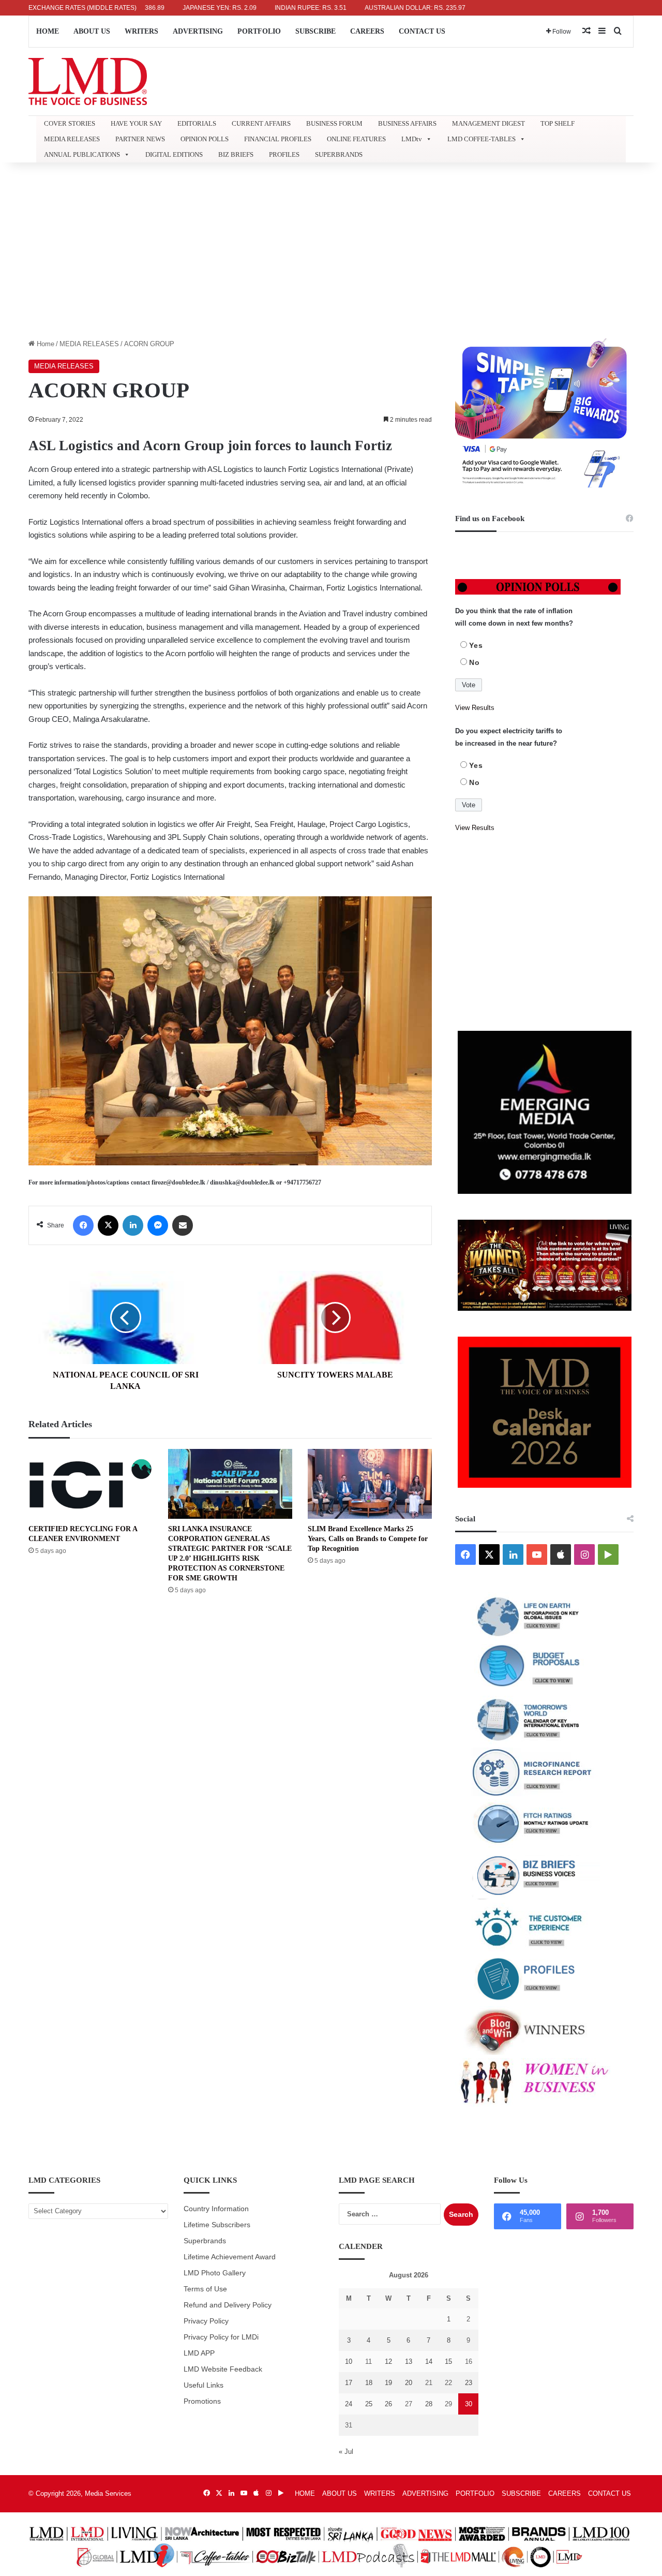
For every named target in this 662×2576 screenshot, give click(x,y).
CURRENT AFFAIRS (261, 123)
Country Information (216, 2209)
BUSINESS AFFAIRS (407, 123)
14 (429, 2362)
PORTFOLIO (259, 31)
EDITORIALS (197, 123)
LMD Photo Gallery (215, 2273)
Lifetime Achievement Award (230, 2257)
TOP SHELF (558, 123)
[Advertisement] (331, 250)
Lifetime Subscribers (217, 2225)
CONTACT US (422, 31)
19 (388, 2383)
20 (409, 2383)
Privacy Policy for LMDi (221, 2337)
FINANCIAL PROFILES (278, 139)
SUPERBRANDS (339, 154)
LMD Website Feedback (223, 2369)
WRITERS (141, 31)
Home (44, 344)
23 (469, 2383)
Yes (476, 645)
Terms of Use (205, 2289)
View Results (475, 708)
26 (388, 2404)
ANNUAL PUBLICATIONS (82, 154)
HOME (48, 31)
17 (349, 2383)
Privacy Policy (206, 2321)
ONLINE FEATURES (356, 139)
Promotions (202, 2401)
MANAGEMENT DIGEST (488, 123)
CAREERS (367, 31)
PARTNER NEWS (140, 139)
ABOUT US (92, 31)
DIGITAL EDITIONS (174, 154)
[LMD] (88, 82)
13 (409, 2362)
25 (369, 2404)
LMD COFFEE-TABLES (482, 139)
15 (448, 2362)
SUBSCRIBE (315, 31)
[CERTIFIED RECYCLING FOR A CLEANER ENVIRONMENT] (91, 1484)
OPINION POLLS (205, 139)
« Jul (346, 2452)
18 (369, 2383)
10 (349, 2362)
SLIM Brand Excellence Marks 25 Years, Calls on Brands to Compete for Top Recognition (368, 1539)
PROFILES (284, 154)
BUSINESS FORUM (334, 123)
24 (349, 2404)
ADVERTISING (198, 31)
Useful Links (204, 2385)
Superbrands (205, 2241)
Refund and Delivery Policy (228, 2305)
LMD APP (199, 2353)
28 (429, 2404)
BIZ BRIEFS (236, 154)
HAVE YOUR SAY (136, 123)
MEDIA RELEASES (72, 139)
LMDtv (412, 139)
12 (388, 2362)
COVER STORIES (70, 123)
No (475, 662)
